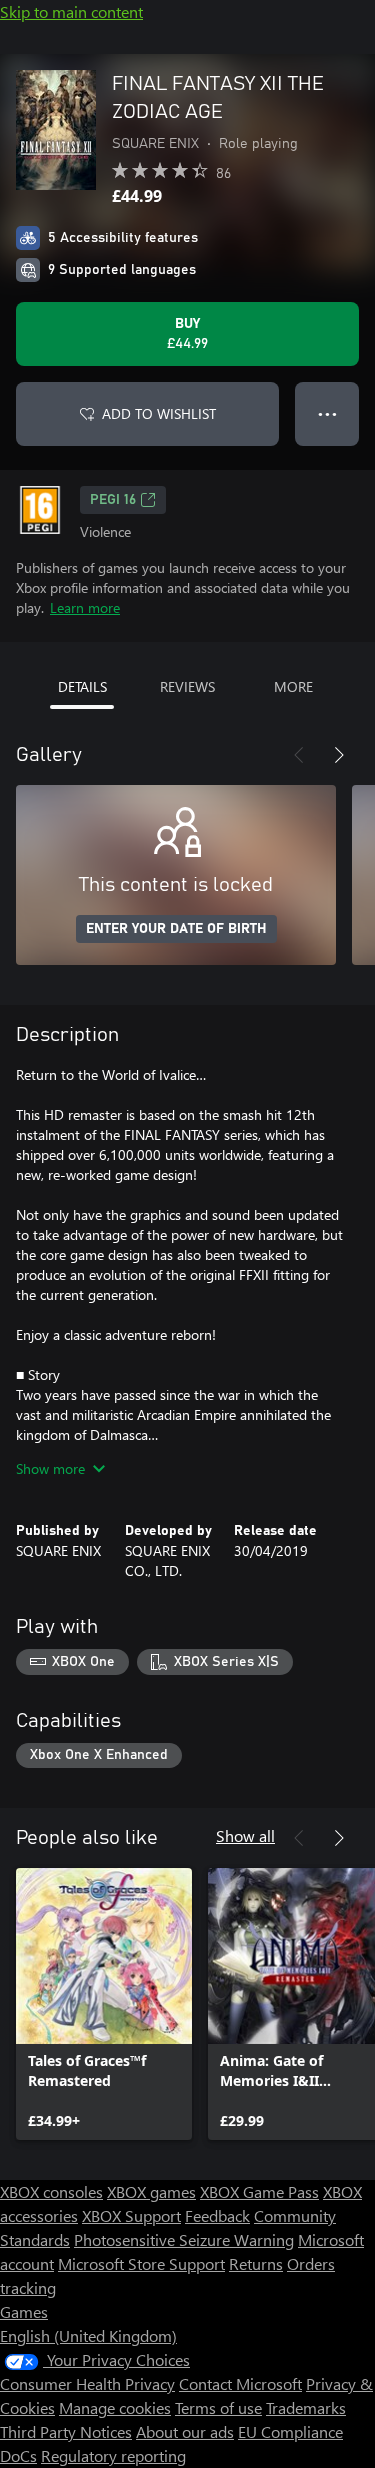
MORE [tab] (293, 686)
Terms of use (218, 2407)
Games (24, 2311)
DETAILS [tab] (82, 686)
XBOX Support (131, 2215)
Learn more (85, 607)
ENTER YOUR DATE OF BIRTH (176, 929)
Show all (245, 1835)
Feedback (217, 2215)
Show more (50, 1468)
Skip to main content (71, 11)
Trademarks (306, 2407)
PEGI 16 (113, 500)
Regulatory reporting (113, 2455)
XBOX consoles (51, 2191)
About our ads (185, 2431)
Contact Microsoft (240, 2383)
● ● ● (327, 413)
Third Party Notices (66, 2431)
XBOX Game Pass (259, 2191)
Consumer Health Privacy (87, 2383)
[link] (104, 2004)
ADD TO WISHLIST (159, 413)
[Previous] (299, 755)
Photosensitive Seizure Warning (184, 2239)
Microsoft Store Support (141, 2263)
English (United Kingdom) (88, 2335)
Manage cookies (115, 2407)
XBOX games (151, 2191)
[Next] (339, 755)
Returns (256, 2263)
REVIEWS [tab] (187, 686)
